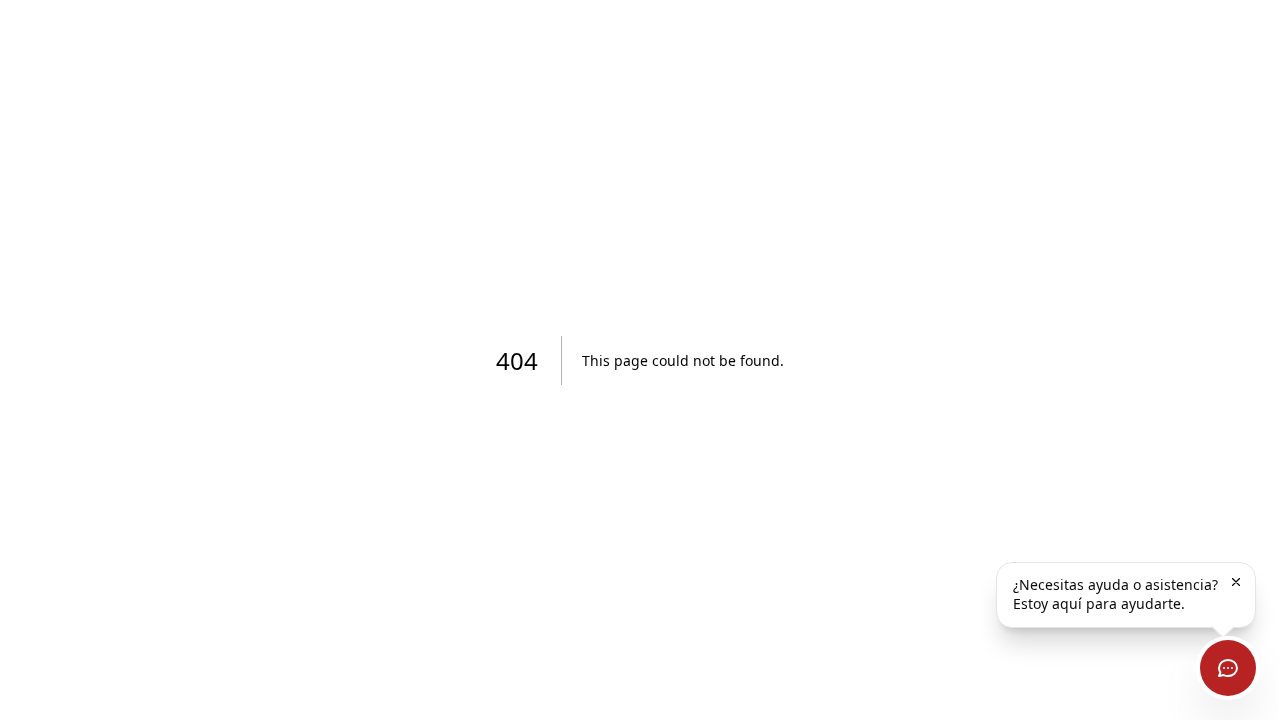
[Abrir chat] (1228, 668)
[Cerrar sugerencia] (1236, 582)
